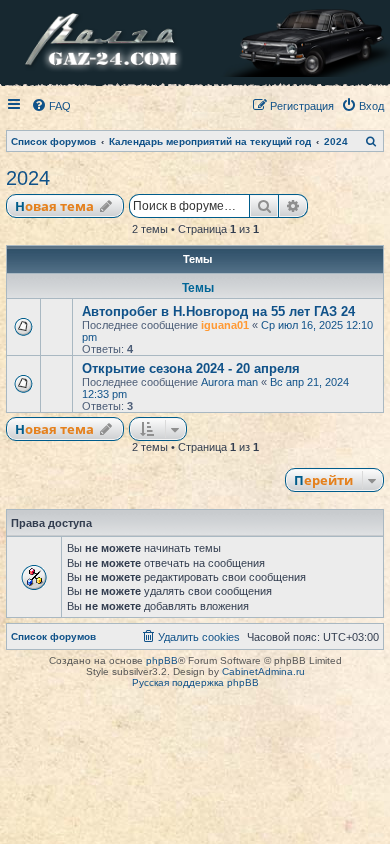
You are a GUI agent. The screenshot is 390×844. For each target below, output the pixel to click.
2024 (28, 178)
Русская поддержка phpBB (195, 682)
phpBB (162, 660)
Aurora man (229, 382)
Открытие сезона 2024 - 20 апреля (191, 368)
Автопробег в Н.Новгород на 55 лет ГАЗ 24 (218, 311)
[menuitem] (51, 106)
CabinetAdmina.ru (263, 671)
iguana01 (225, 325)
